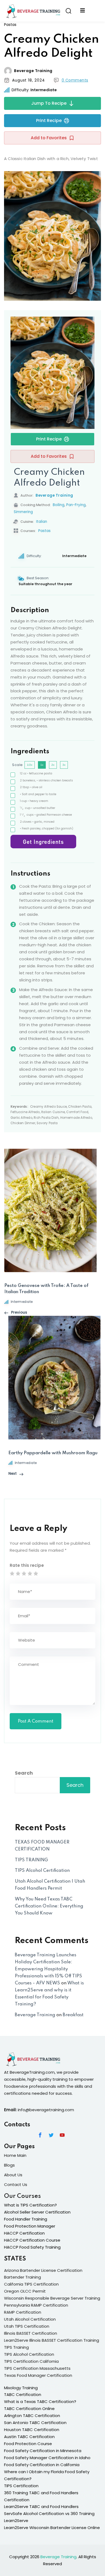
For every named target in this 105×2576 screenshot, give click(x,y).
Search (24, 1773)
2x (53, 765)
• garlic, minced (37, 822)
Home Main (15, 2155)
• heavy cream (34, 801)
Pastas (10, 25)
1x (42, 765)
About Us (13, 2175)
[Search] (68, 11)
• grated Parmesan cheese (46, 815)
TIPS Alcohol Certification (42, 1871)
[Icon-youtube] (62, 2135)
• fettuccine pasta (36, 773)
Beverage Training (33, 71)
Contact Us (16, 2184)
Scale (17, 765)
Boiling (59, 505)
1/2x (30, 765)
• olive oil (31, 787)
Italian (42, 522)
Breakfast (73, 2015)
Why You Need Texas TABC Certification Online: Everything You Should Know (49, 1906)
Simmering (23, 512)
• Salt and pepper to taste (38, 794)
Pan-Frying (76, 505)
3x (64, 765)
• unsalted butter (38, 808)
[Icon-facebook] (40, 2135)
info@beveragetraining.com (46, 2110)
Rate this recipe (27, 1565)
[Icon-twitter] (51, 2135)
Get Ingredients (43, 842)
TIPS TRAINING (31, 1860)
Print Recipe (49, 121)
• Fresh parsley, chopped (47, 828)
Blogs (9, 2165)
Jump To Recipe (49, 103)
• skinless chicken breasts (46, 780)
